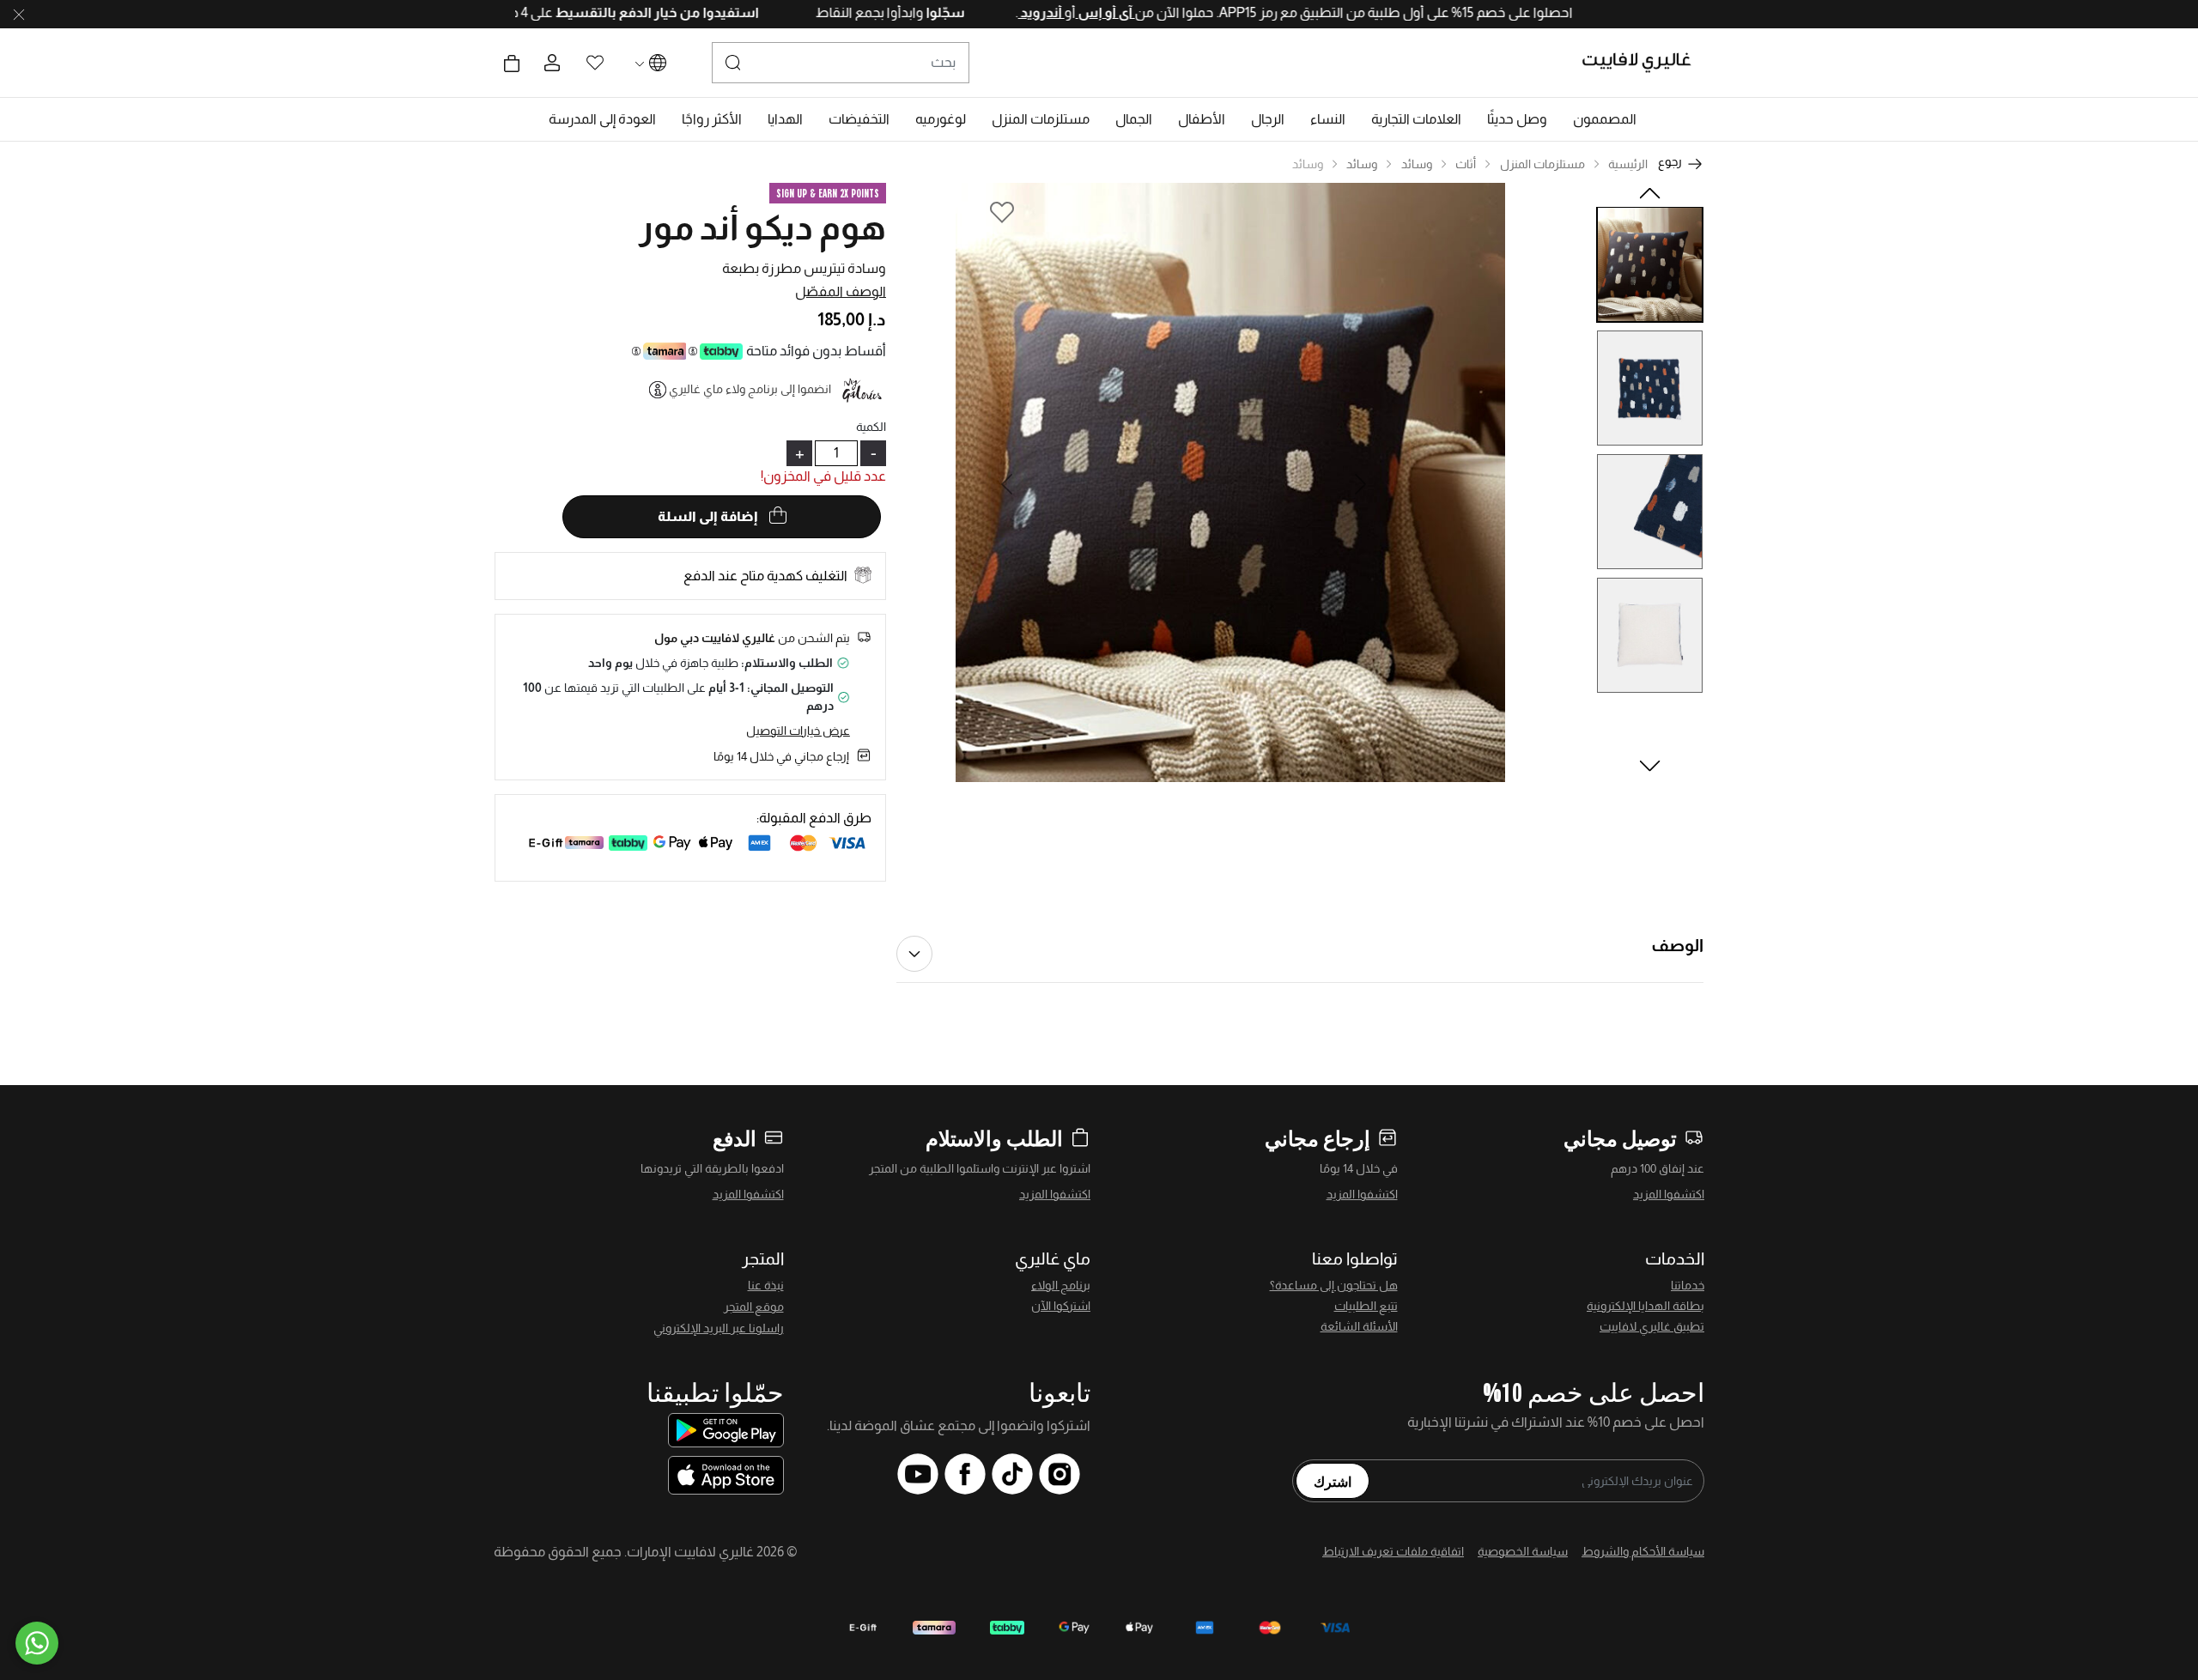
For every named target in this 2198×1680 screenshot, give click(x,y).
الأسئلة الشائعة (1359, 1326)
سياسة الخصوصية (1523, 1551)
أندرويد (981, 12)
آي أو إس (1044, 12)
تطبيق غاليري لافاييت (1652, 1326)
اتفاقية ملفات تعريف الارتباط (1393, 1551)
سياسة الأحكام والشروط (1643, 1551)
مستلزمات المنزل (1542, 164)
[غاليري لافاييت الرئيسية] (1644, 63)
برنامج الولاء (1061, 1285)
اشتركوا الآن (1061, 1306)
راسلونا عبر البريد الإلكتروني (719, 1328)
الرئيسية (1628, 164)
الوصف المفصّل (841, 291)
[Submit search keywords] (733, 63)
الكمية (871, 427)
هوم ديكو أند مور (762, 227)
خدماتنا (1688, 1285)
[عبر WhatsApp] (37, 1643)
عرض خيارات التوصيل (798, 731)
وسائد (1417, 164)
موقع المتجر (754, 1307)
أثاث (1466, 164)
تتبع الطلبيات (1366, 1306)
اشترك (1333, 1481)
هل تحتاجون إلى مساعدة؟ (1334, 1285)
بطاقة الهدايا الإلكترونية (1645, 1306)
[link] (1416, 119)
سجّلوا (883, 12)
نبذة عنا (766, 1285)
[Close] (19, 15)
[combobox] (841, 63)
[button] (1605, 119)
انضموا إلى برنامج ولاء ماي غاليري (750, 389)
